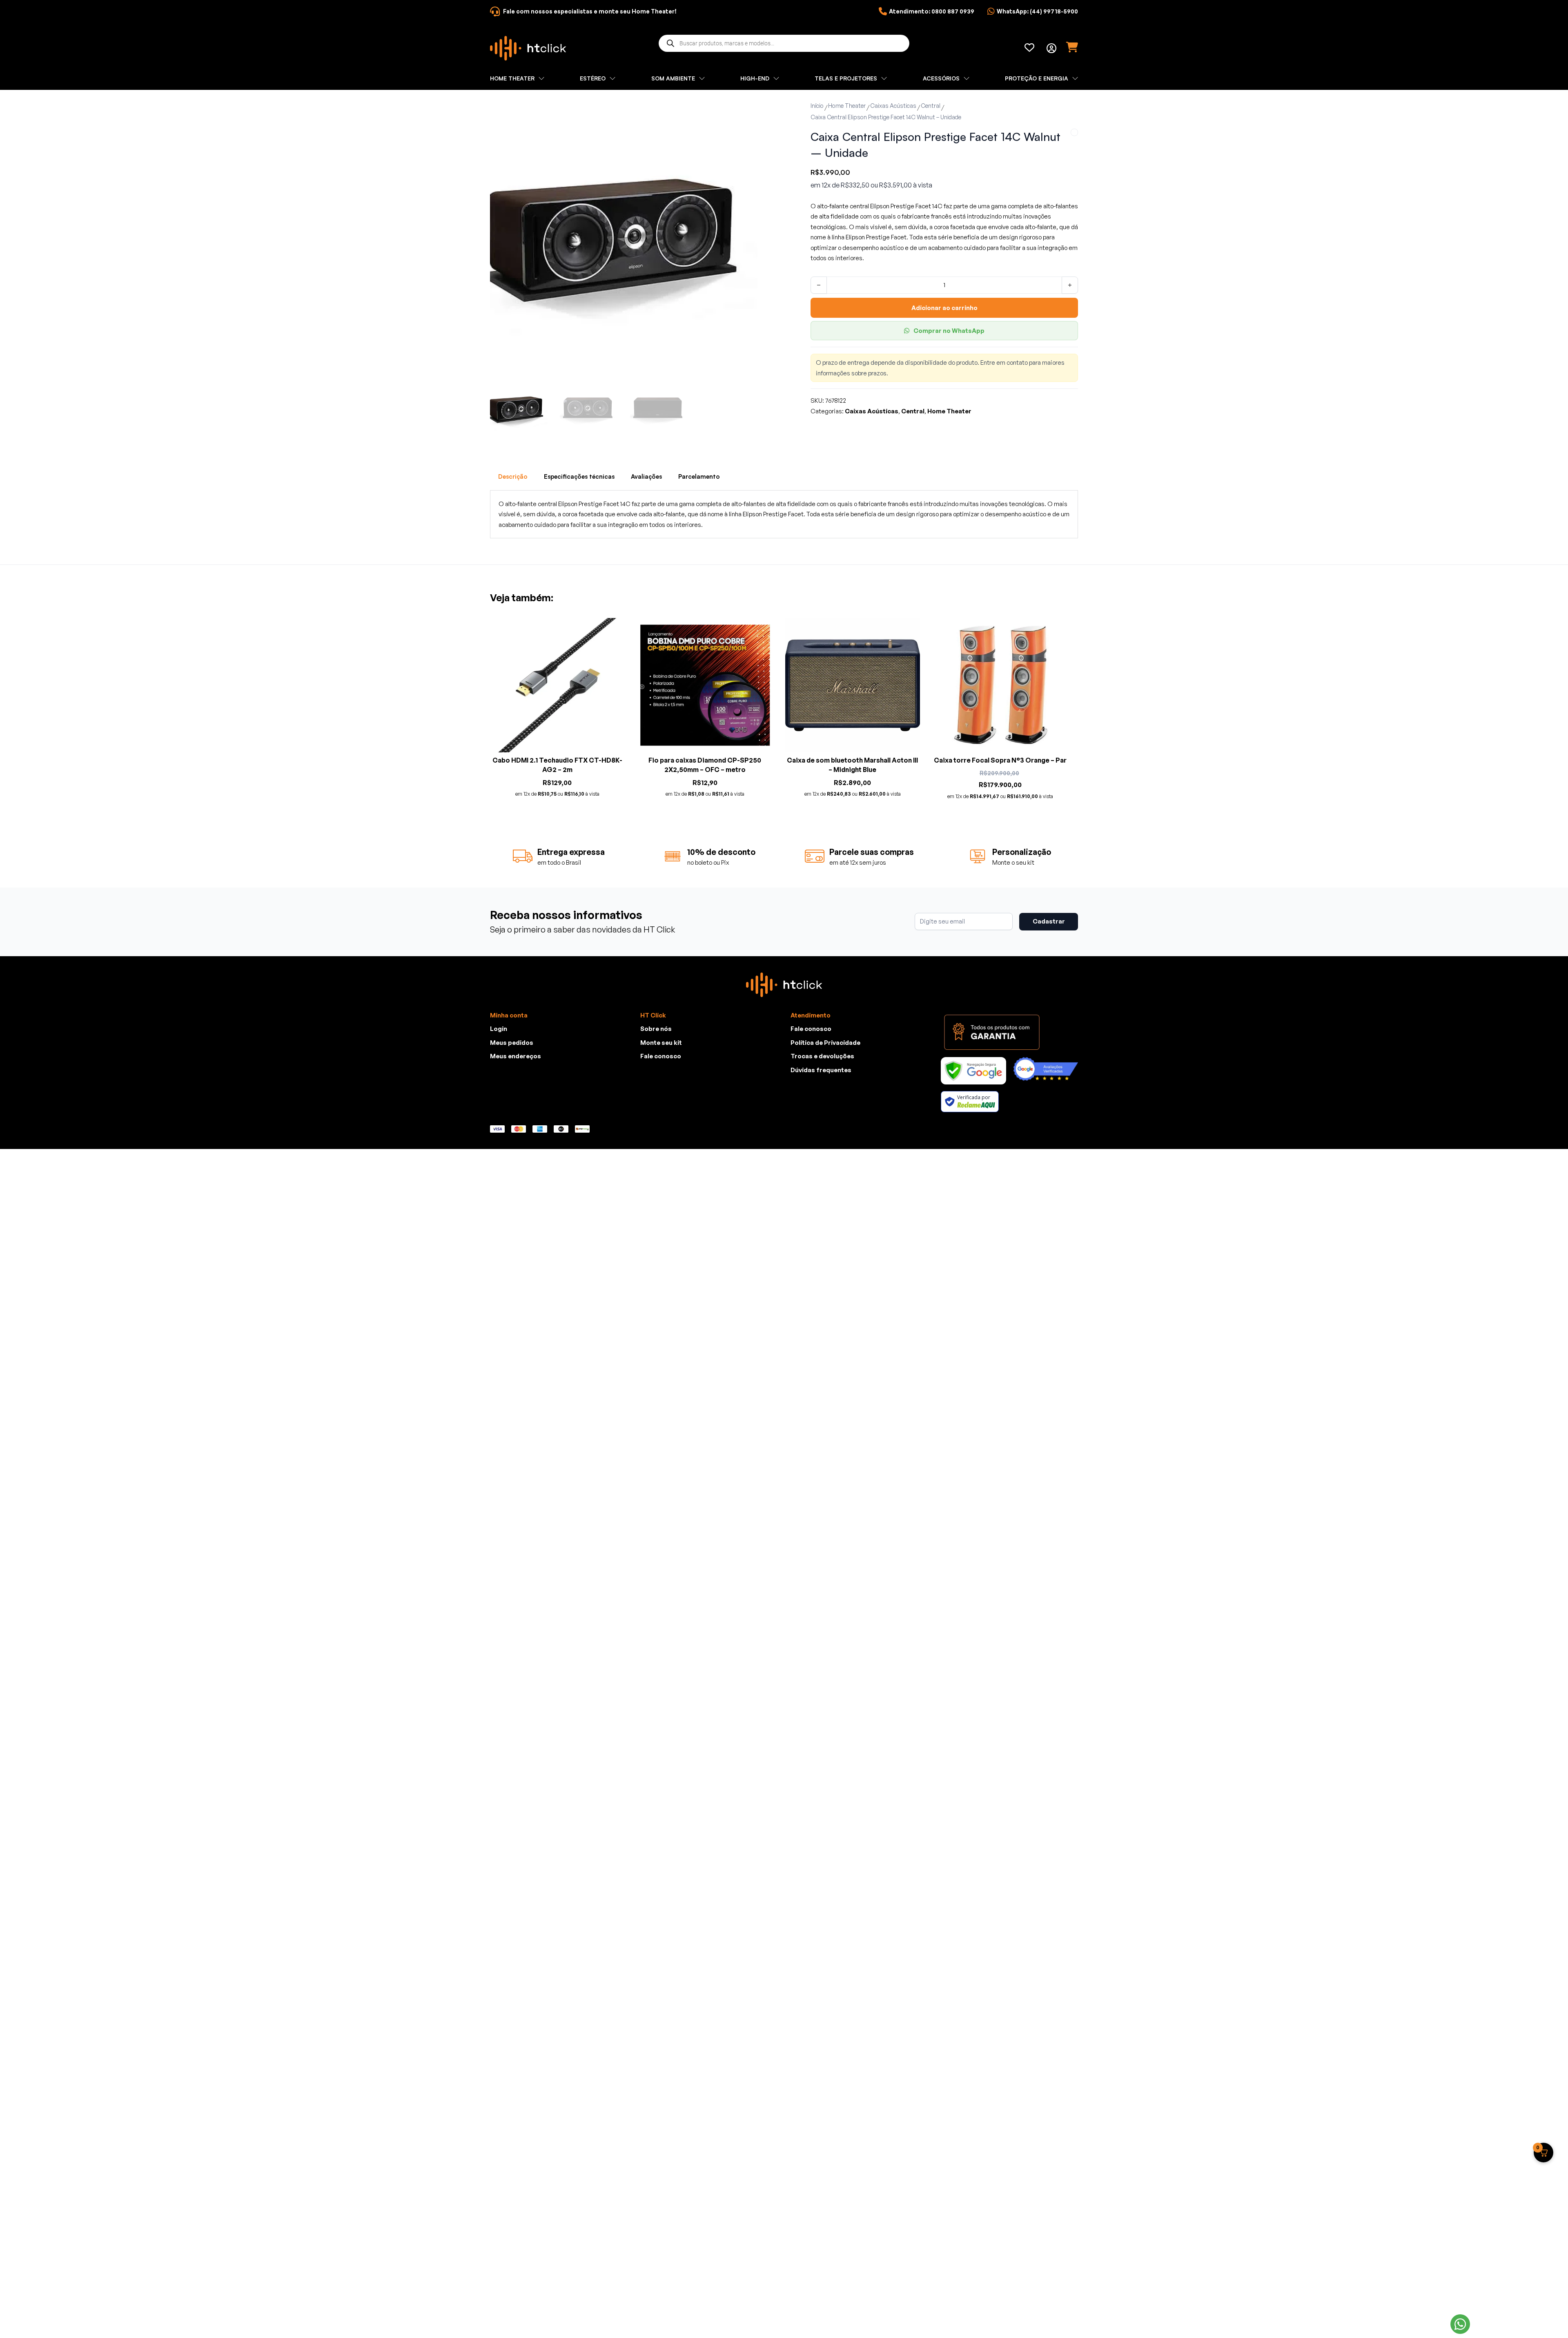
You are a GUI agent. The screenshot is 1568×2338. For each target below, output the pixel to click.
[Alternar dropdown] (1051, 48)
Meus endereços (516, 1056)
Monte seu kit (661, 1043)
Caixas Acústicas (893, 106)
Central (931, 106)
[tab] (513, 477)
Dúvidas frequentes (821, 1070)
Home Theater (847, 106)
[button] (746, 111)
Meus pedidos (512, 1043)
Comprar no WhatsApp (949, 331)
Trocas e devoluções (822, 1056)
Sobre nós (656, 1029)
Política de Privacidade (825, 1043)
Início (817, 106)
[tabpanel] (784, 514)
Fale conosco (661, 1056)
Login (499, 1029)
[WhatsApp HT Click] (1460, 2324)
